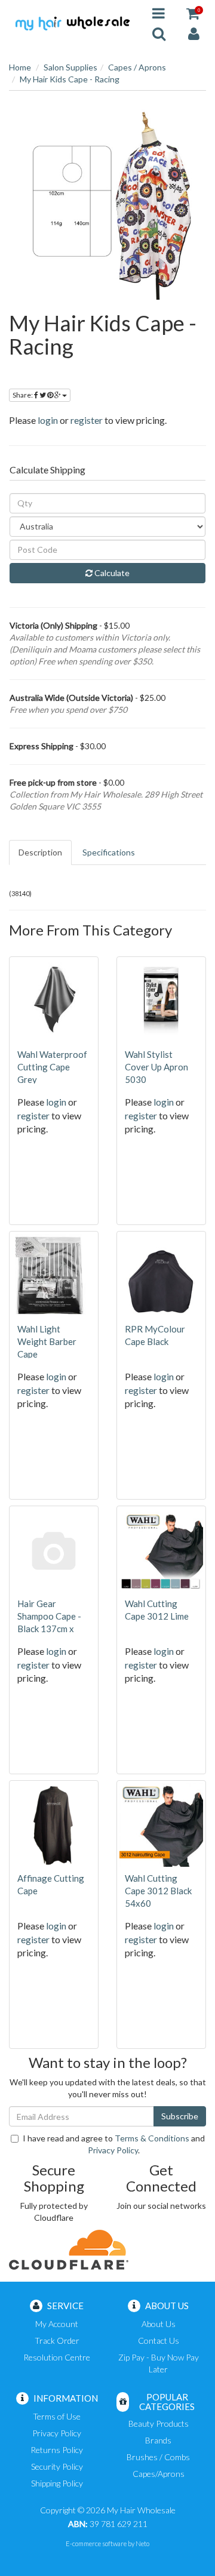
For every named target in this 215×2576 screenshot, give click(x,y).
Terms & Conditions (152, 2138)
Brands (158, 2440)
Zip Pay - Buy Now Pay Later (159, 2363)
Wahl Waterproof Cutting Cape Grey (52, 1067)
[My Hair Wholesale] (72, 22)
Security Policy (57, 2466)
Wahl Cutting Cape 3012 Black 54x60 (158, 1891)
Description (40, 852)
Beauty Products (159, 2423)
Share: (23, 395)
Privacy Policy (113, 2150)
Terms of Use (57, 2416)
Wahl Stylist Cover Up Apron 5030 (156, 1067)
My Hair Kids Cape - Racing (70, 79)
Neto (142, 2543)
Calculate (111, 573)
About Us (159, 2324)
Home (20, 67)
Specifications (109, 852)
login (48, 420)
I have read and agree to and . (114, 2144)
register (87, 420)
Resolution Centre (57, 2357)
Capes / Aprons (137, 67)
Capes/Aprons (159, 2474)
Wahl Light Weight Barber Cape (47, 1341)
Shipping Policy (57, 2483)
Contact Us (159, 2340)
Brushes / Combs (158, 2457)
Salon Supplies (70, 67)
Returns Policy (57, 2450)
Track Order (57, 2340)
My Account (57, 2324)
